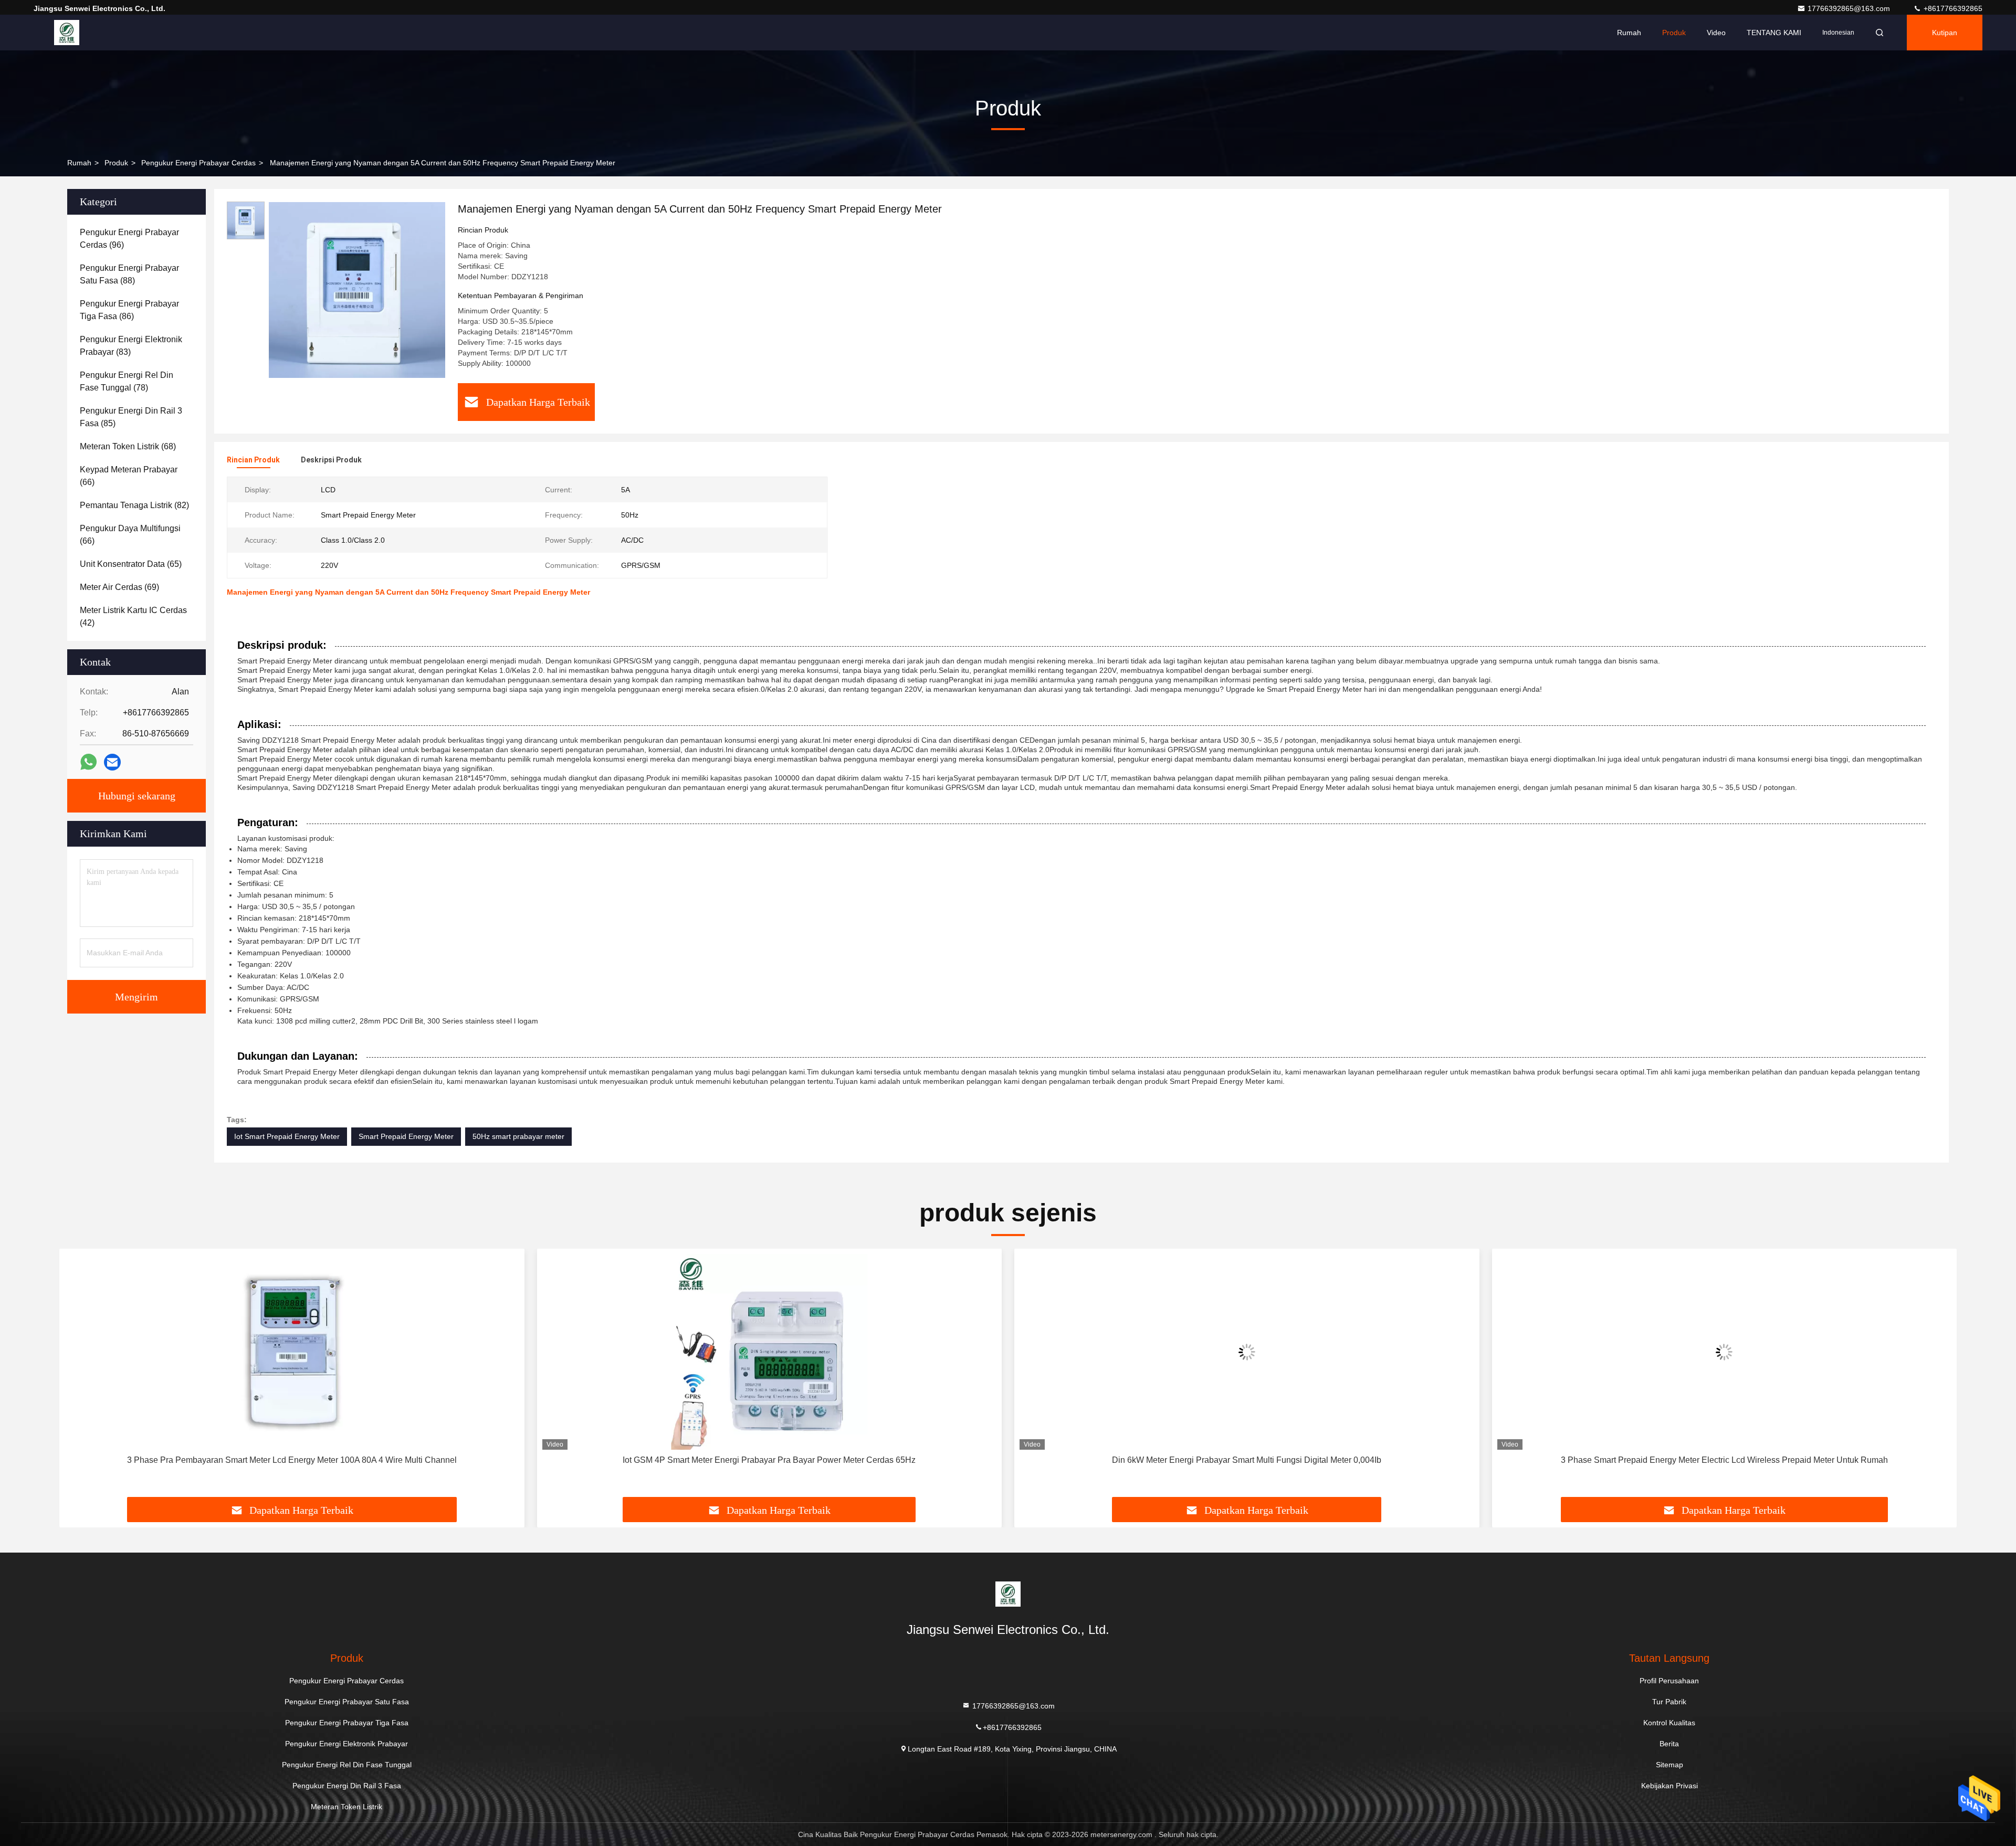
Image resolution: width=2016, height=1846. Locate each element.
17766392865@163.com (1850, 8)
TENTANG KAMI (1774, 33)
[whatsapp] (88, 762)
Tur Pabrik (1669, 1702)
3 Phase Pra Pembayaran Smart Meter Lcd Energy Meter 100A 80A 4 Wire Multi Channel (292, 1460)
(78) (127, 381)
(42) (133, 616)
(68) (128, 446)
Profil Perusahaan (1669, 1681)
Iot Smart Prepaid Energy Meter (287, 1136)
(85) (131, 417)
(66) (129, 476)
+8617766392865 (1952, 8)
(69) (119, 587)
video (1716, 33)
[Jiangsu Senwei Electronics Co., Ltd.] (67, 33)
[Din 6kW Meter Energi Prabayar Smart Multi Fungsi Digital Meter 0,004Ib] (1247, 1352)
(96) (129, 239)
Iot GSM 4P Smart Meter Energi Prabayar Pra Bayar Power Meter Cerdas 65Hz (769, 1460)
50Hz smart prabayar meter (518, 1136)
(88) (129, 274)
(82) (134, 505)
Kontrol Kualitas (1669, 1723)
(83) (131, 346)
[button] (78, 1377)
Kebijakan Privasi (1669, 1786)
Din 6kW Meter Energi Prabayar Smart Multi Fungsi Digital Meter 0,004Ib (1247, 1460)
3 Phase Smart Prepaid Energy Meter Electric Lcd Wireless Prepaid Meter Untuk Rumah (1724, 1460)
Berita (1669, 1744)
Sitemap (1669, 1765)
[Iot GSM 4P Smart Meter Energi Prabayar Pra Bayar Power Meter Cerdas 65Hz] (770, 1352)
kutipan (1945, 33)
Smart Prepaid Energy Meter (406, 1136)
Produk (1674, 33)
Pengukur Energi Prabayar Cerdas (198, 163)
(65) (131, 564)
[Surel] (112, 762)
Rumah (1629, 33)
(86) (129, 310)
